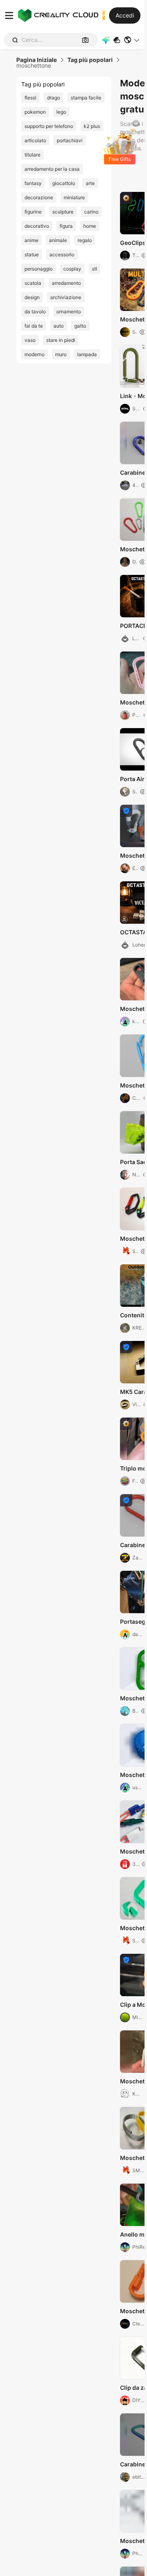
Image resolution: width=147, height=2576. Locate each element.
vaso (30, 340)
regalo (85, 240)
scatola (33, 283)
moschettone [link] (34, 66)
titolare (32, 155)
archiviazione (66, 297)
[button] (132, 40)
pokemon (35, 112)
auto (59, 326)
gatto (80, 326)
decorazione (39, 197)
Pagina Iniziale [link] (37, 60)
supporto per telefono (49, 126)
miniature (74, 197)
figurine (33, 212)
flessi (30, 98)
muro (61, 354)
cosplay (72, 269)
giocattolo (64, 183)
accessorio (62, 254)
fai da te (34, 326)
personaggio (39, 269)
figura (66, 226)
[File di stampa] (117, 40)
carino (91, 212)
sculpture (63, 212)
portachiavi (70, 140)
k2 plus (92, 126)
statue (32, 254)
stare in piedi (61, 340)
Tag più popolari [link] (90, 60)
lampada (87, 354)
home (90, 226)
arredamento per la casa (52, 169)
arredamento (66, 283)
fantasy (33, 183)
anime (31, 240)
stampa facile (86, 98)
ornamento (69, 312)
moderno (35, 354)
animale (58, 240)
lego (61, 112)
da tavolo (35, 312)
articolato (35, 140)
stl (95, 269)
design (32, 297)
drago (53, 98)
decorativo (37, 226)
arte (90, 183)
